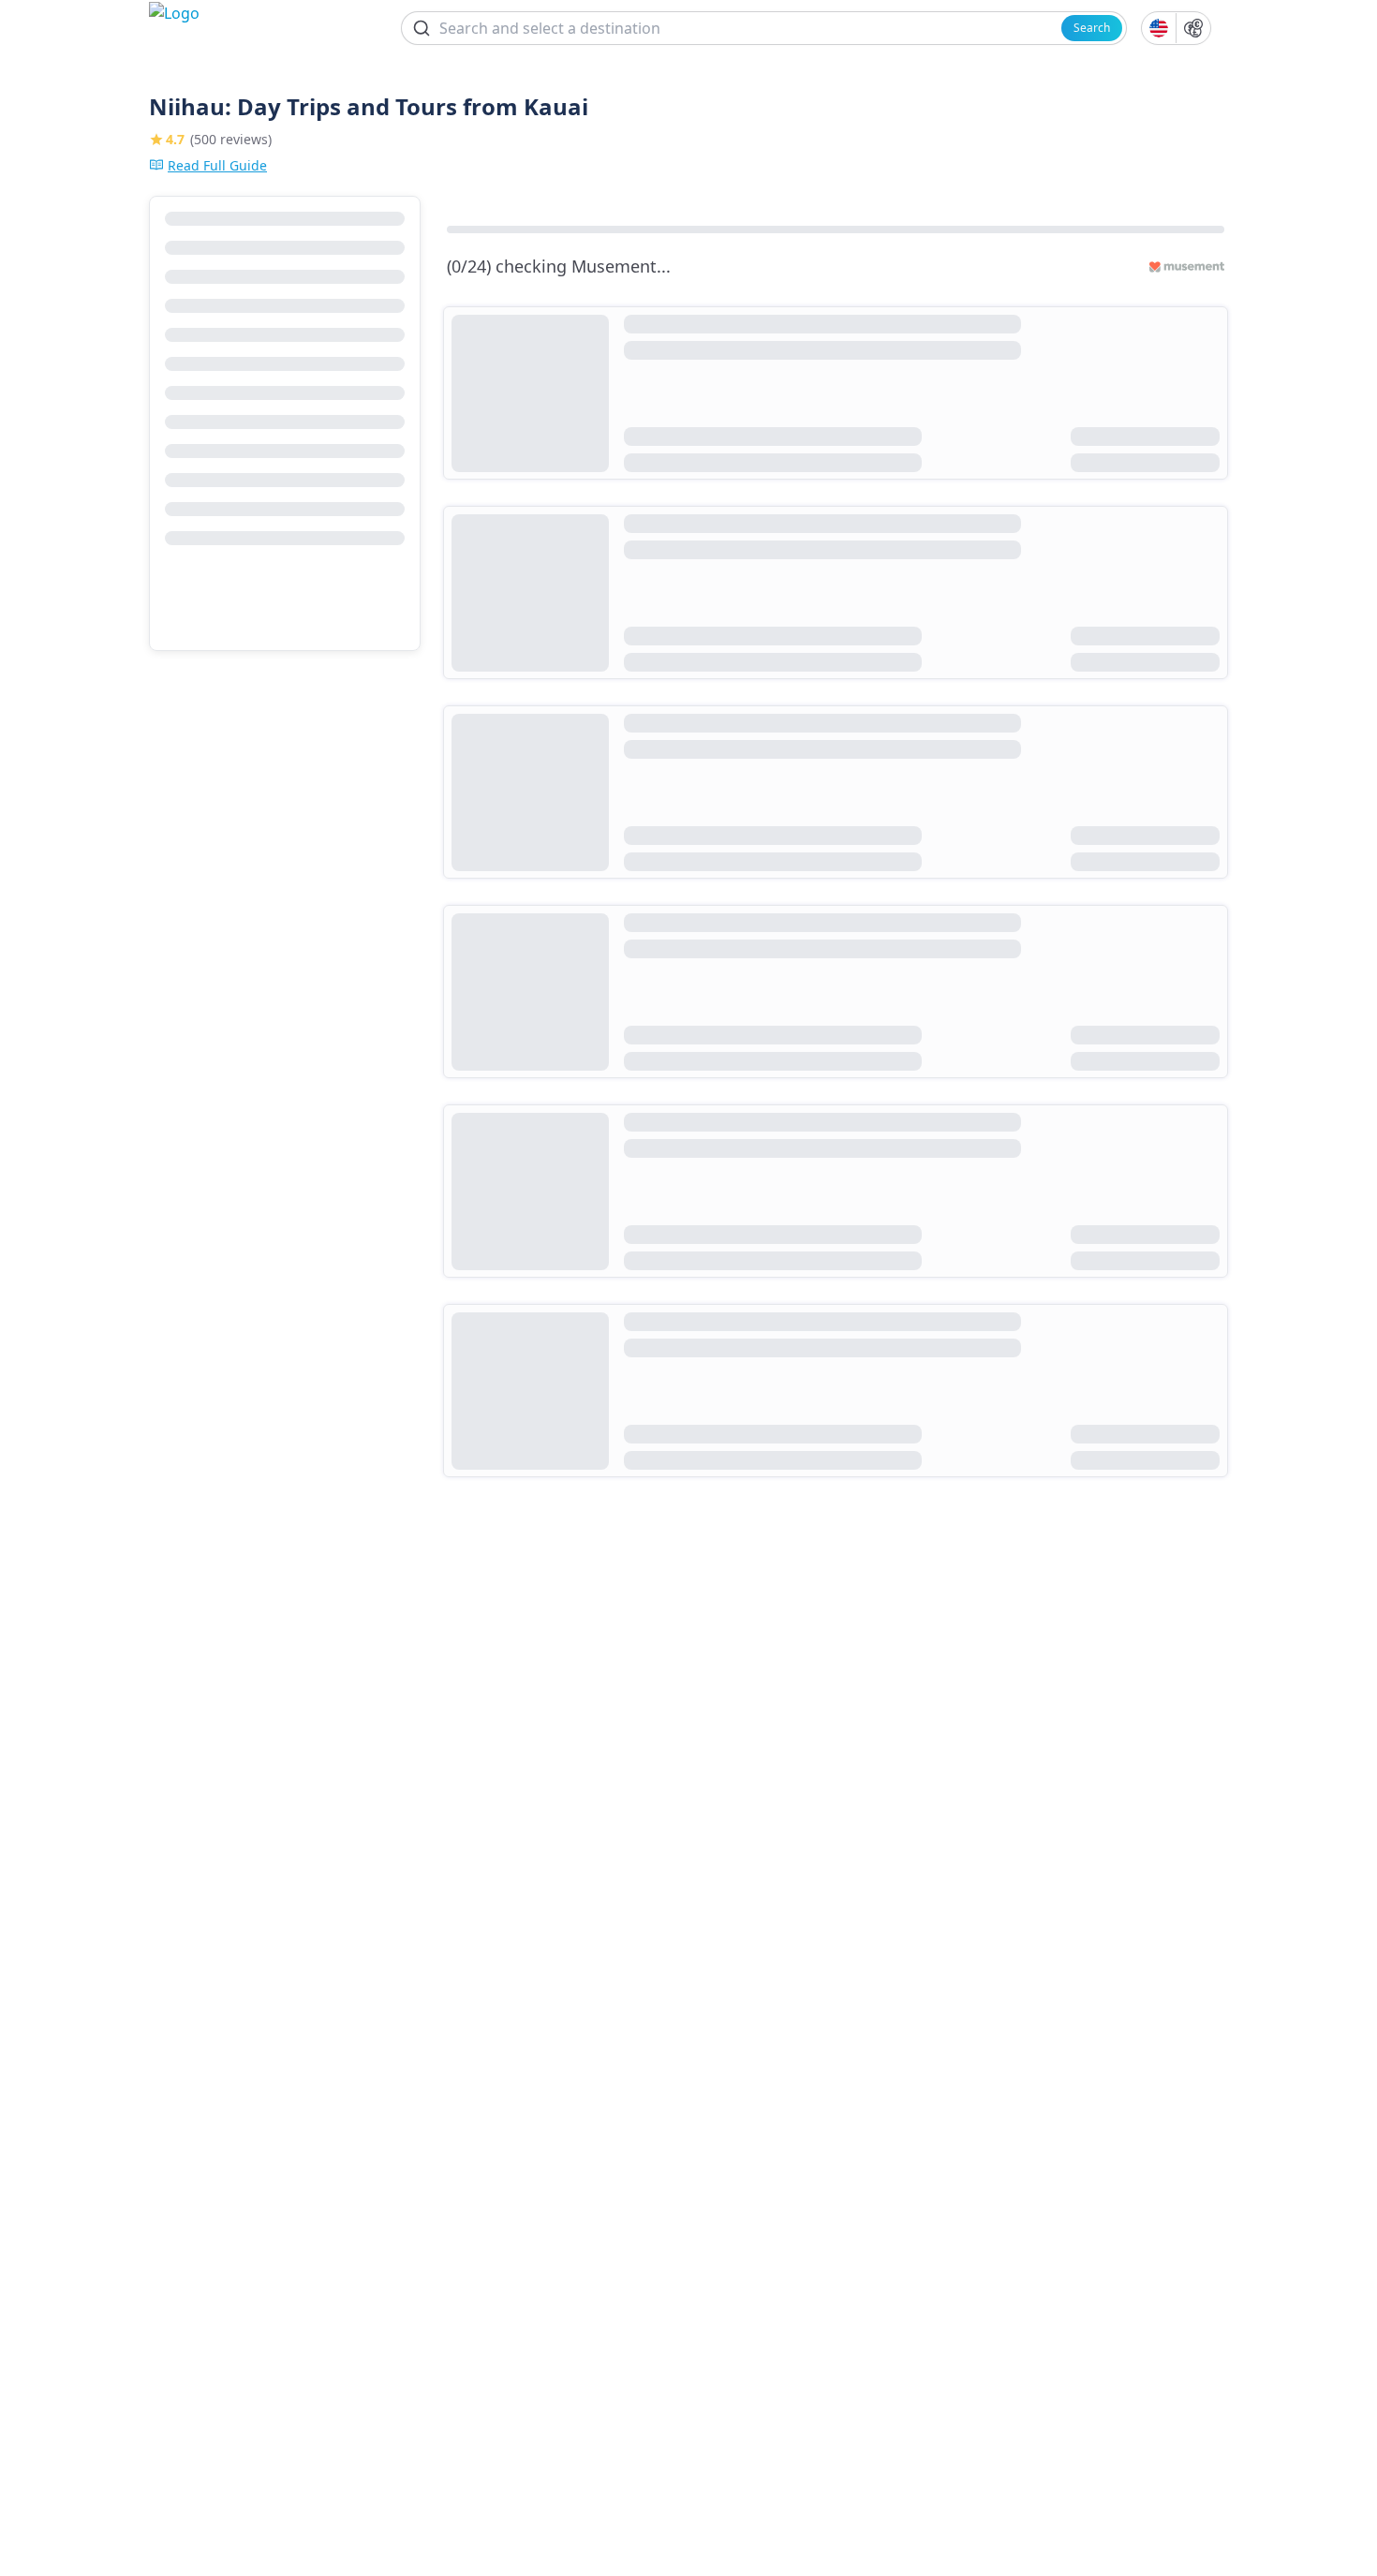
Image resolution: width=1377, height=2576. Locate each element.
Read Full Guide (217, 165)
